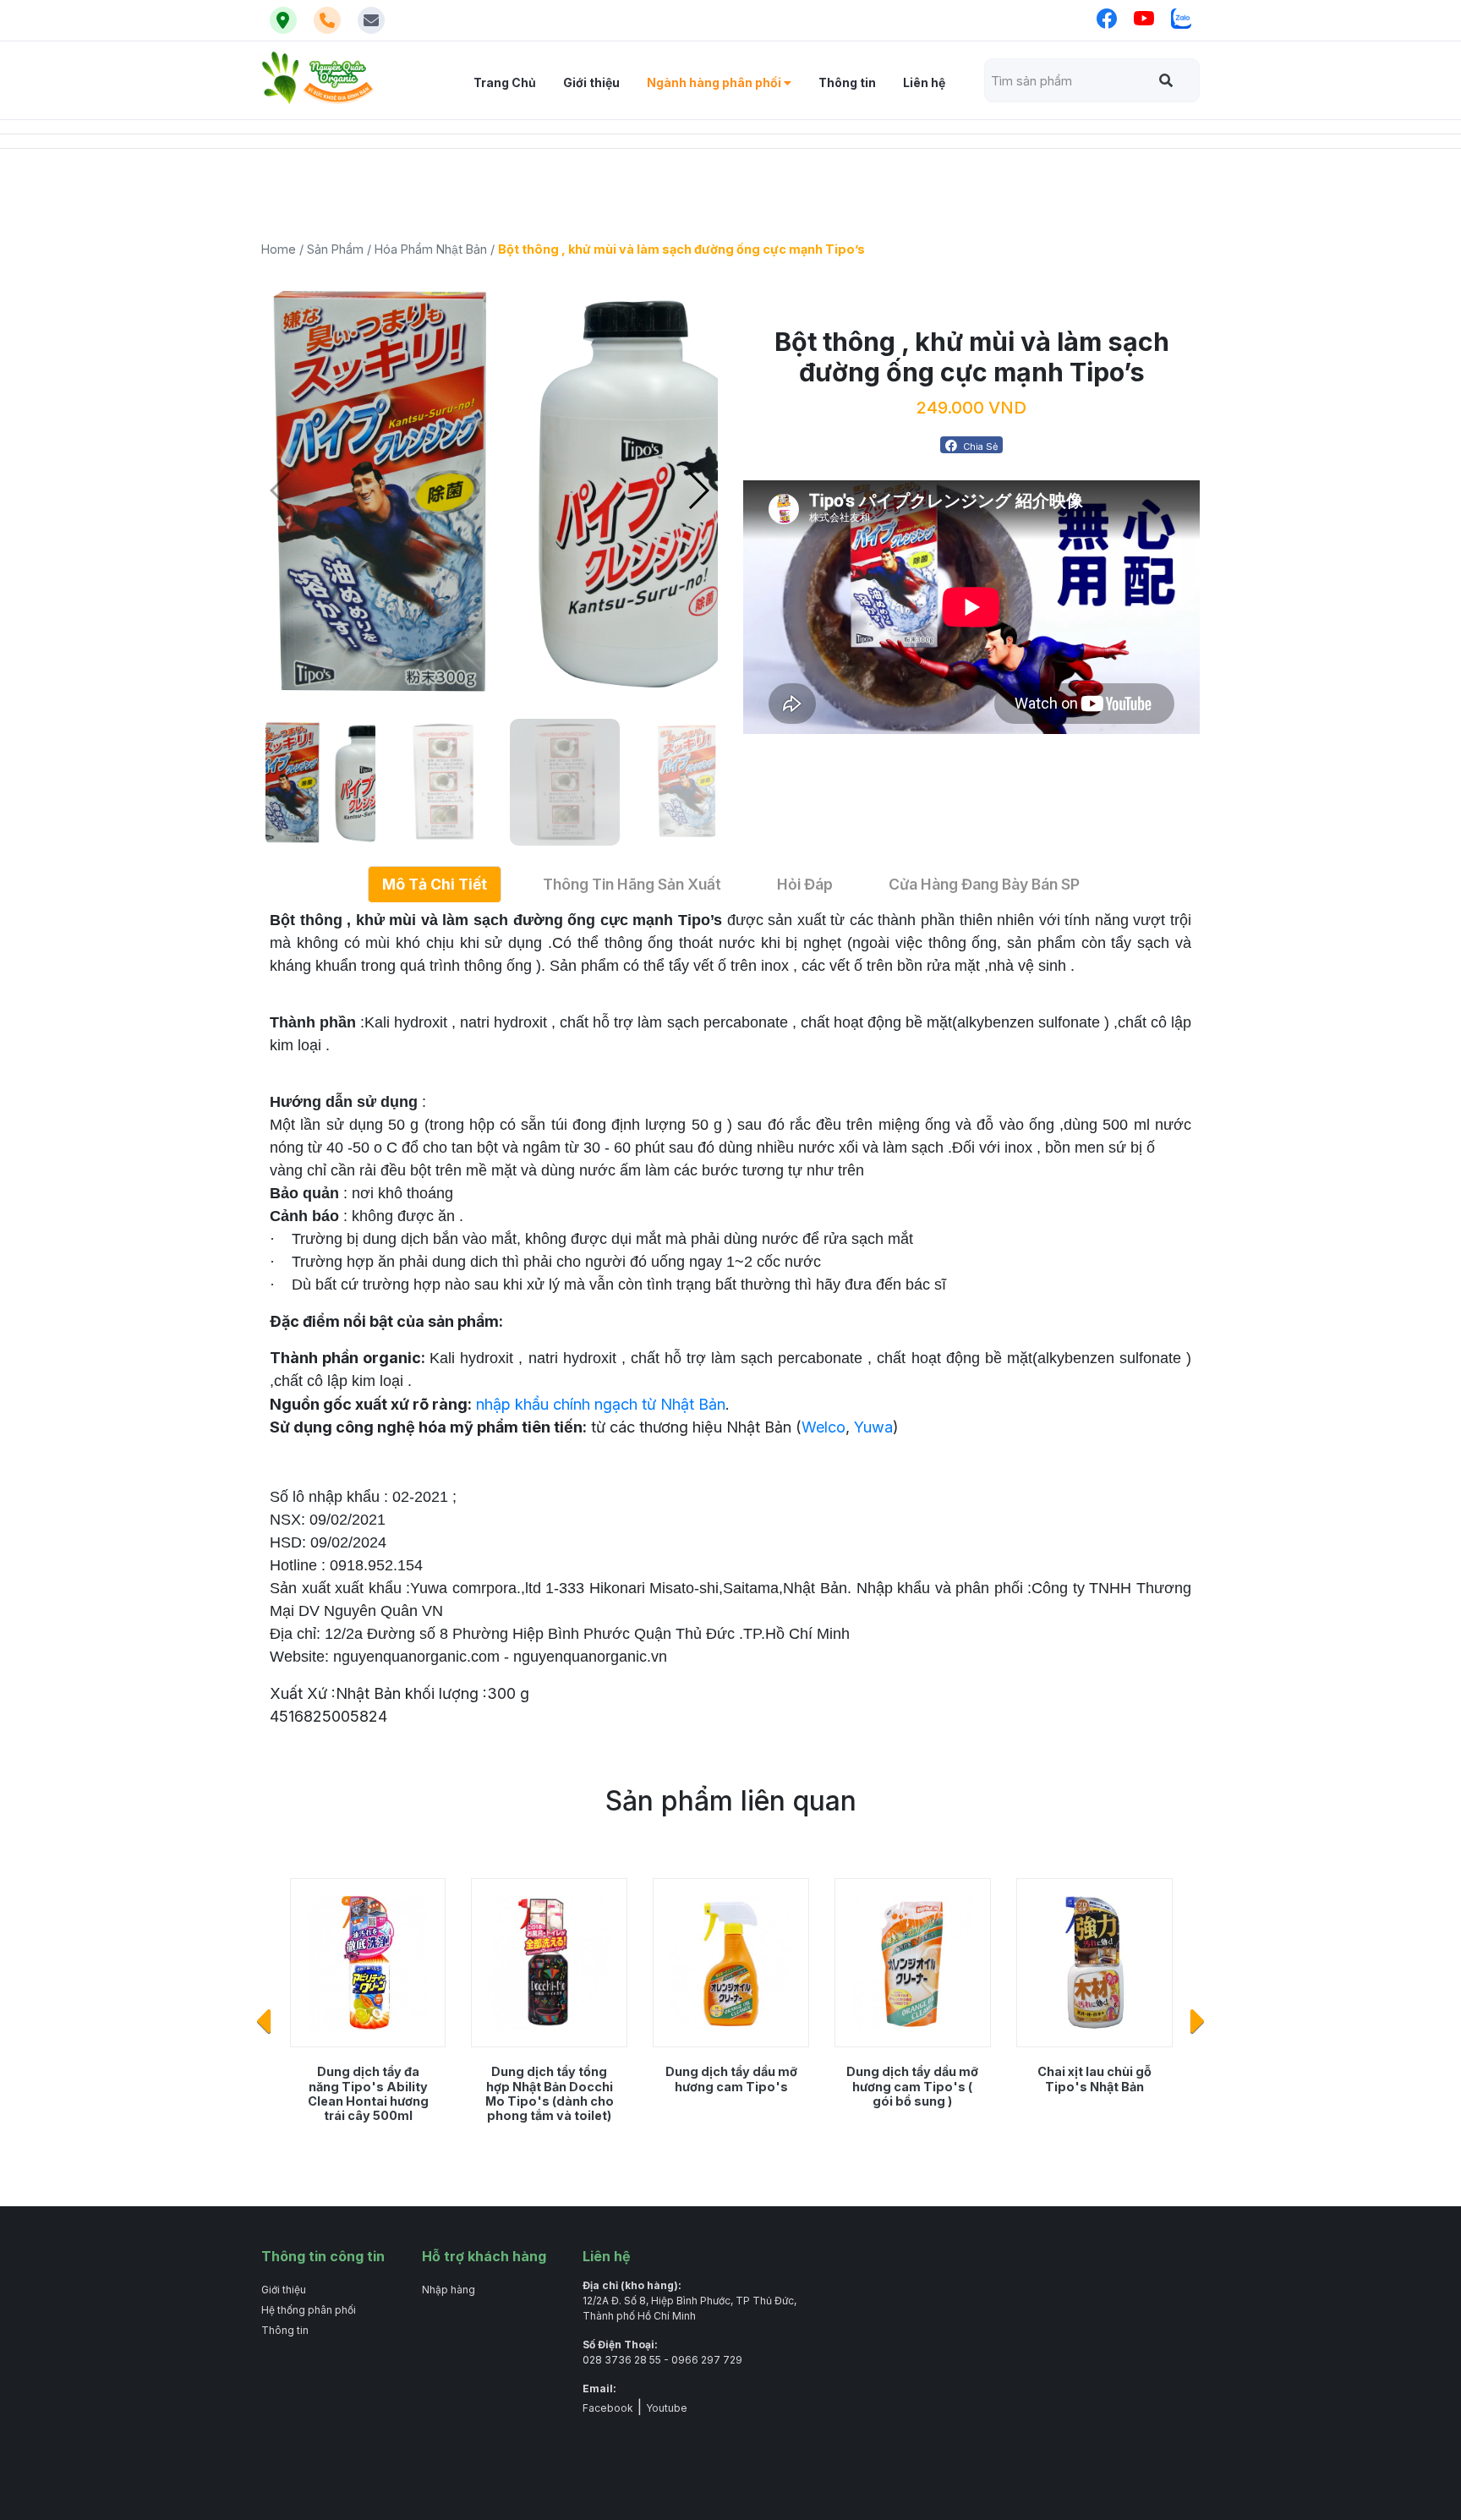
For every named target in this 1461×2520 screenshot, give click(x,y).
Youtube (667, 2408)
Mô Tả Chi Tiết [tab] (435, 884)
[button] (698, 490)
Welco (824, 1427)
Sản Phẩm (335, 249)
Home (279, 249)
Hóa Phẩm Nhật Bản (431, 249)
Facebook (608, 2408)
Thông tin (847, 82)
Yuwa (873, 1427)
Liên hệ (924, 82)
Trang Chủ (505, 82)
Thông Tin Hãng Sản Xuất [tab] (632, 884)
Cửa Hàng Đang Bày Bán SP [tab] (984, 884)
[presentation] (263, 2022)
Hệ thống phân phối (309, 2310)
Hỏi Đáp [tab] (805, 884)
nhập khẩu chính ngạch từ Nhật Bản (601, 1404)
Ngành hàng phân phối (715, 82)
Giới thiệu (591, 82)
